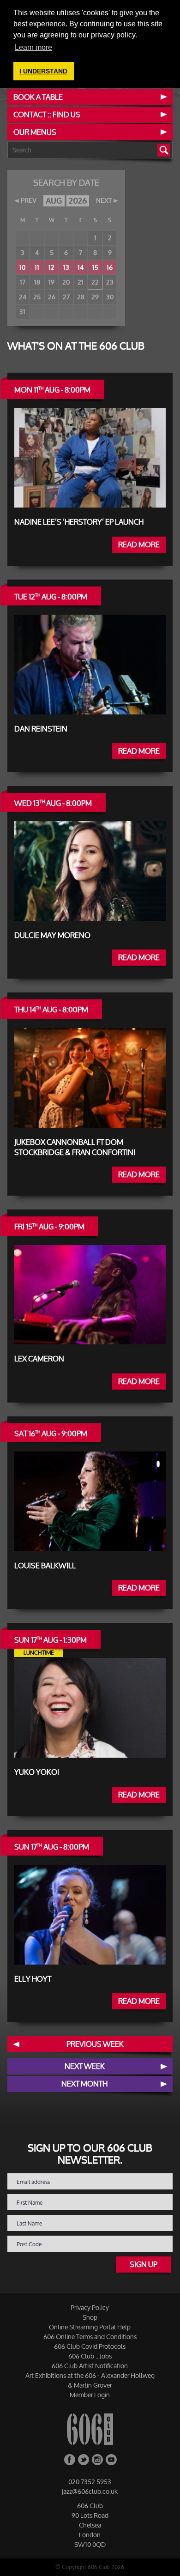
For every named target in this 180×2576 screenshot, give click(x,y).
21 (81, 282)
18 (37, 282)
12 (51, 267)
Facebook (70, 2460)
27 (66, 297)
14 (81, 267)
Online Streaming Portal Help (90, 2327)
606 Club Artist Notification (90, 2366)
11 (37, 267)
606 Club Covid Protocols (90, 2346)
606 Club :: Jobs (90, 2356)
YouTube (111, 2460)
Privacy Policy (90, 2307)
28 (81, 297)
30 (110, 297)
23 (110, 282)
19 (51, 282)
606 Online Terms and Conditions (90, 2337)
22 (95, 282)
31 (22, 311)
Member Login (90, 2395)
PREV (29, 201)
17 (23, 282)
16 (110, 267)
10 (22, 267)
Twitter (84, 2460)
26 (52, 297)
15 (95, 267)
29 (95, 297)
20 (66, 282)
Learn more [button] (33, 47)
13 (66, 267)
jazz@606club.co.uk (90, 2491)
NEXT (104, 201)
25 (37, 297)
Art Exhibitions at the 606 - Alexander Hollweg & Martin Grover (90, 2380)
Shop (90, 2317)
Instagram (97, 2460)
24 (23, 297)
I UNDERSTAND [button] (43, 71)
